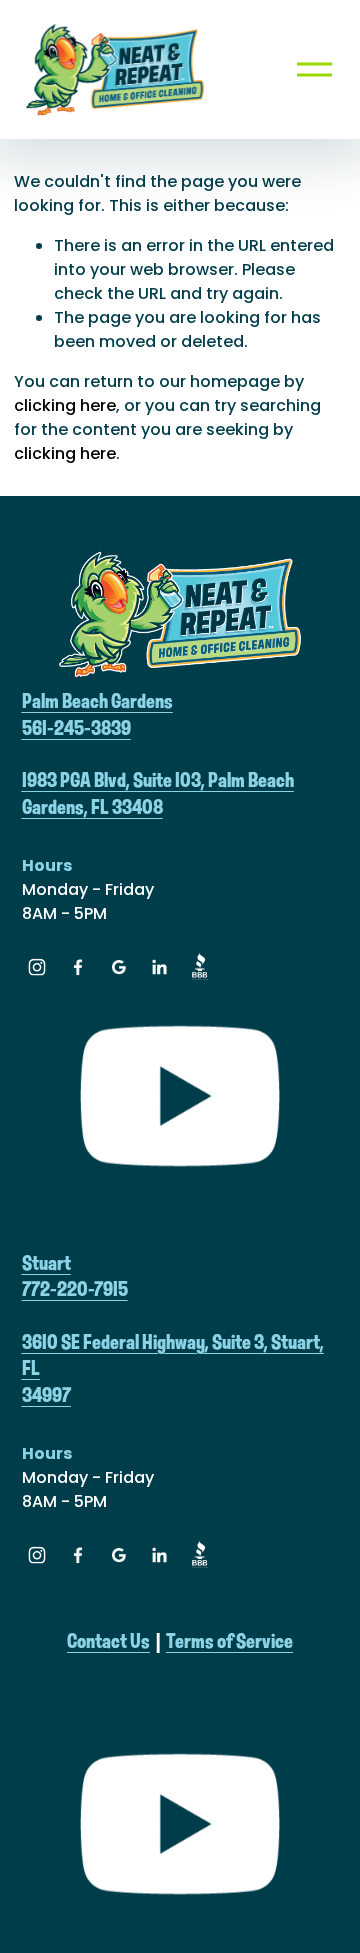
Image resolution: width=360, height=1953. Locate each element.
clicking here (65, 405)
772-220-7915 (75, 1290)
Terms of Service (229, 1642)
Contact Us (108, 1642)
